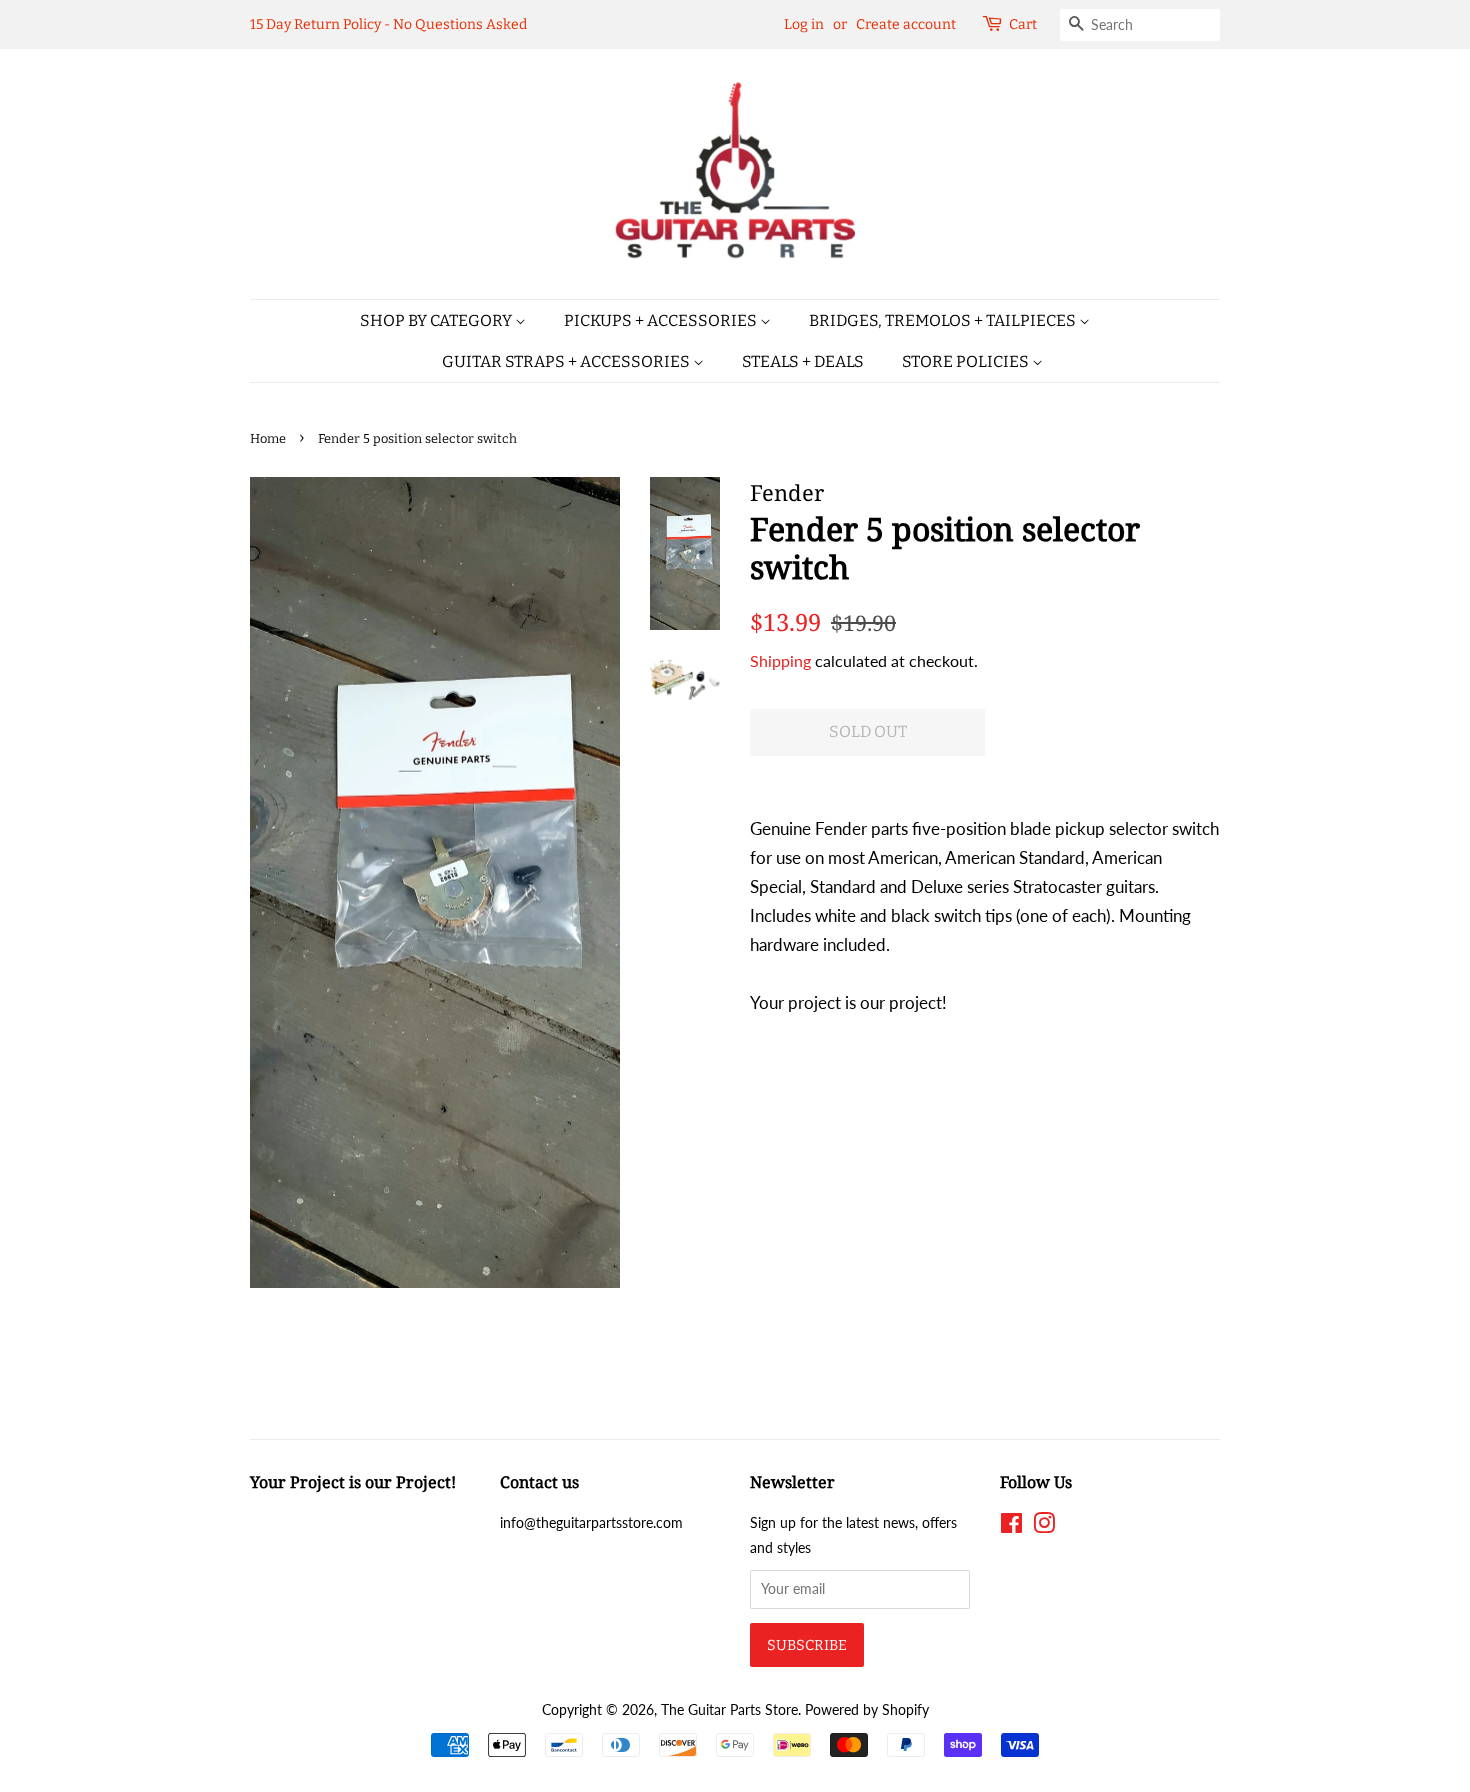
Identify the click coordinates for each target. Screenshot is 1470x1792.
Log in (804, 24)
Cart (1023, 24)
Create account (906, 24)
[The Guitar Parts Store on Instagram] (1044, 1526)
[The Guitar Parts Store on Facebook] (1011, 1526)
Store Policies (967, 361)
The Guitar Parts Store (729, 1709)
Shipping (780, 660)
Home (268, 438)
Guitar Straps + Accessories (567, 361)
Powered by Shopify (867, 1709)
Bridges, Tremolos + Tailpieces (944, 320)
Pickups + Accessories (662, 320)
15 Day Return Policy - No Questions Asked (388, 24)
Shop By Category (437, 320)
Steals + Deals (803, 361)
